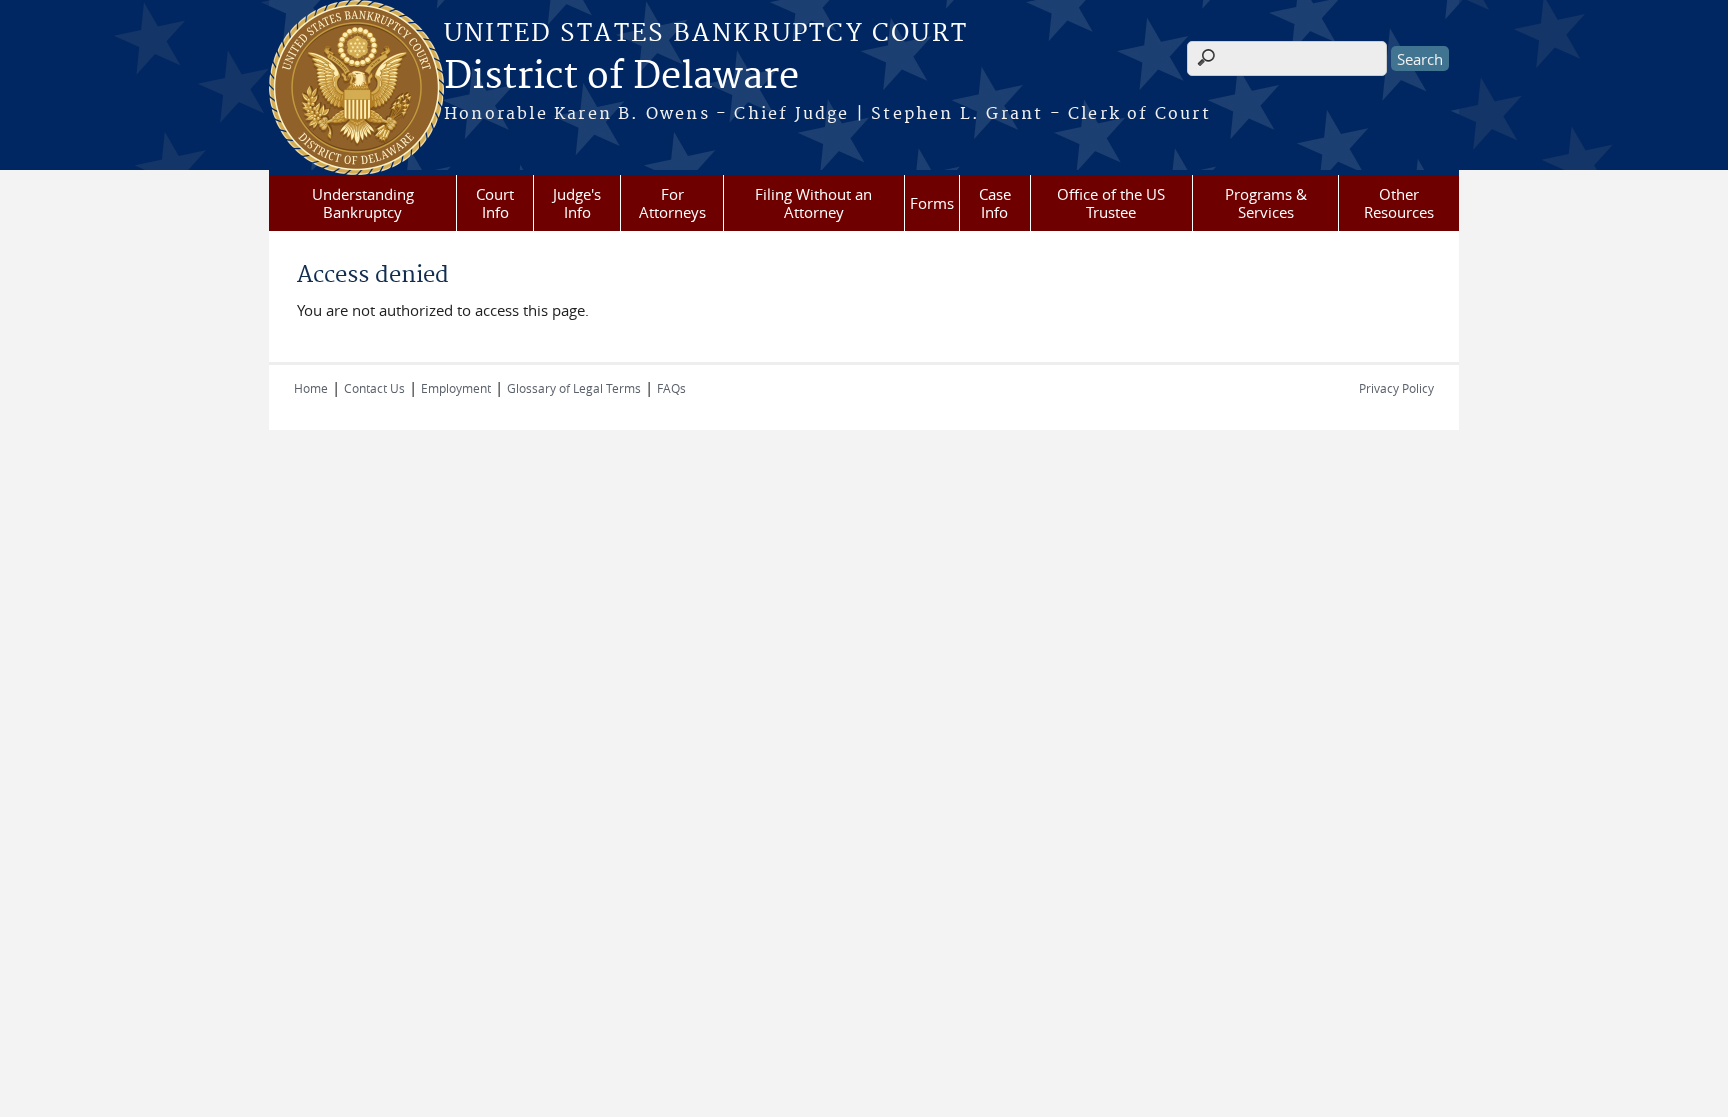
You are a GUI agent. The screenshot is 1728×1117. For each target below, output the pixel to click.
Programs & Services (1266, 203)
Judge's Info (577, 203)
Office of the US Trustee (1111, 203)
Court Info (495, 203)
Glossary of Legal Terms (574, 388)
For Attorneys (672, 203)
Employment (456, 388)
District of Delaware (621, 77)
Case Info (995, 203)
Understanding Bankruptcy (363, 203)
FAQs (671, 388)
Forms (932, 203)
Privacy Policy (1396, 388)
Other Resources (1399, 203)
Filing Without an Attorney (813, 203)
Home (311, 388)
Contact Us (374, 388)
